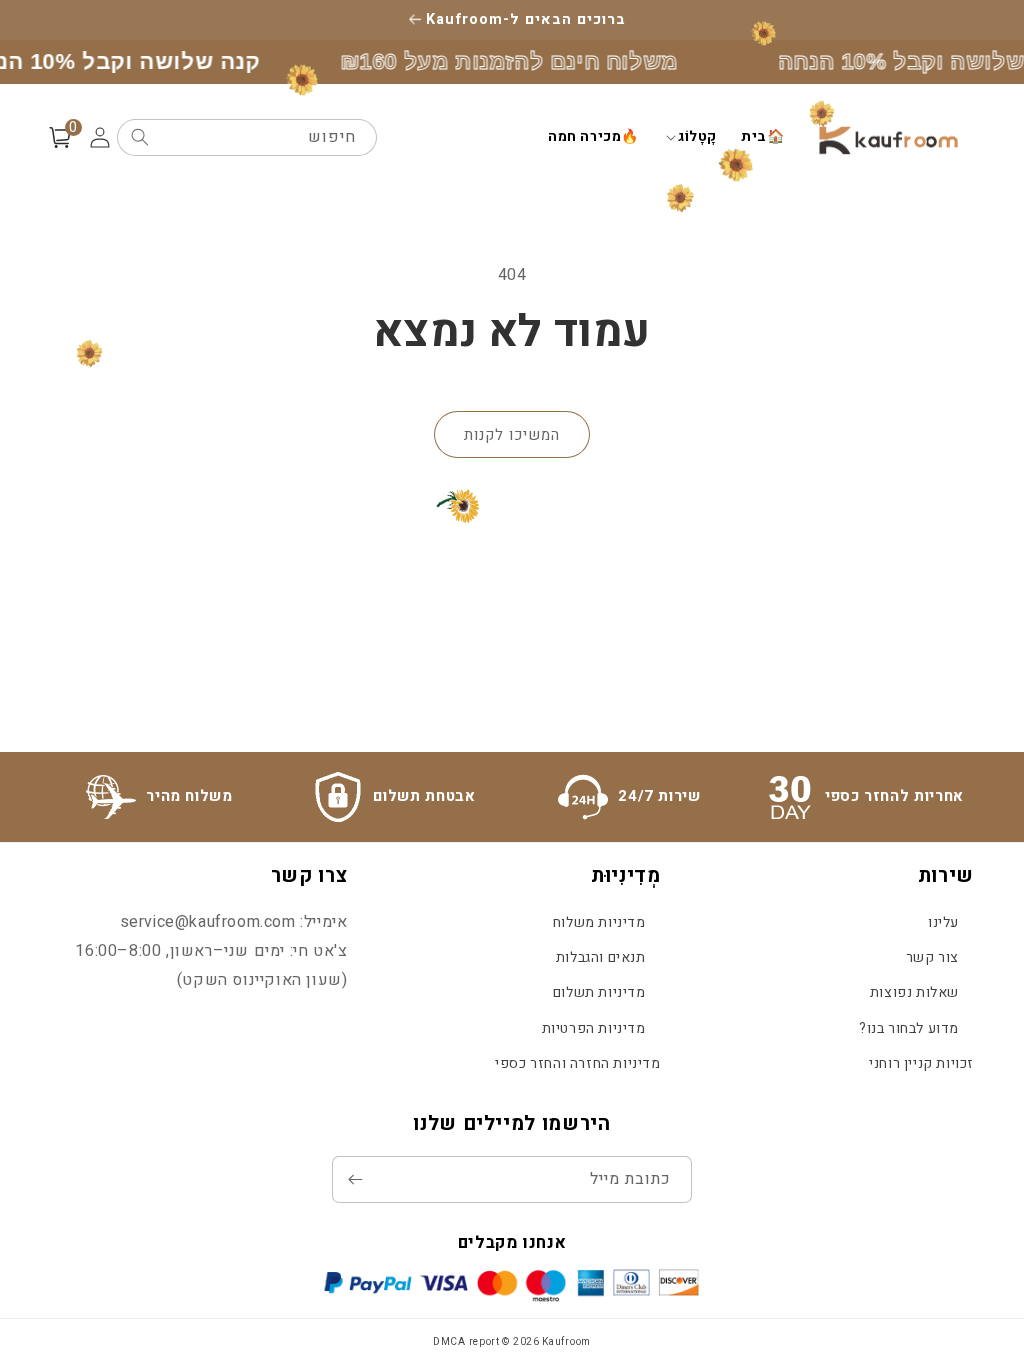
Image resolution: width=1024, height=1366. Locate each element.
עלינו (943, 922)
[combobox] (247, 137)
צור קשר (932, 957)
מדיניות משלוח (599, 922)
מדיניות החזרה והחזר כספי (577, 1063)
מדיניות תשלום (599, 992)
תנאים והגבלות (601, 957)
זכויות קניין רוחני (921, 1063)
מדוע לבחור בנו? (909, 1028)
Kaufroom (566, 1342)
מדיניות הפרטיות (594, 1028)
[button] (690, 137)
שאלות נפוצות (914, 992)
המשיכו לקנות (512, 435)
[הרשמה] (355, 1179)
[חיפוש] (140, 137)
